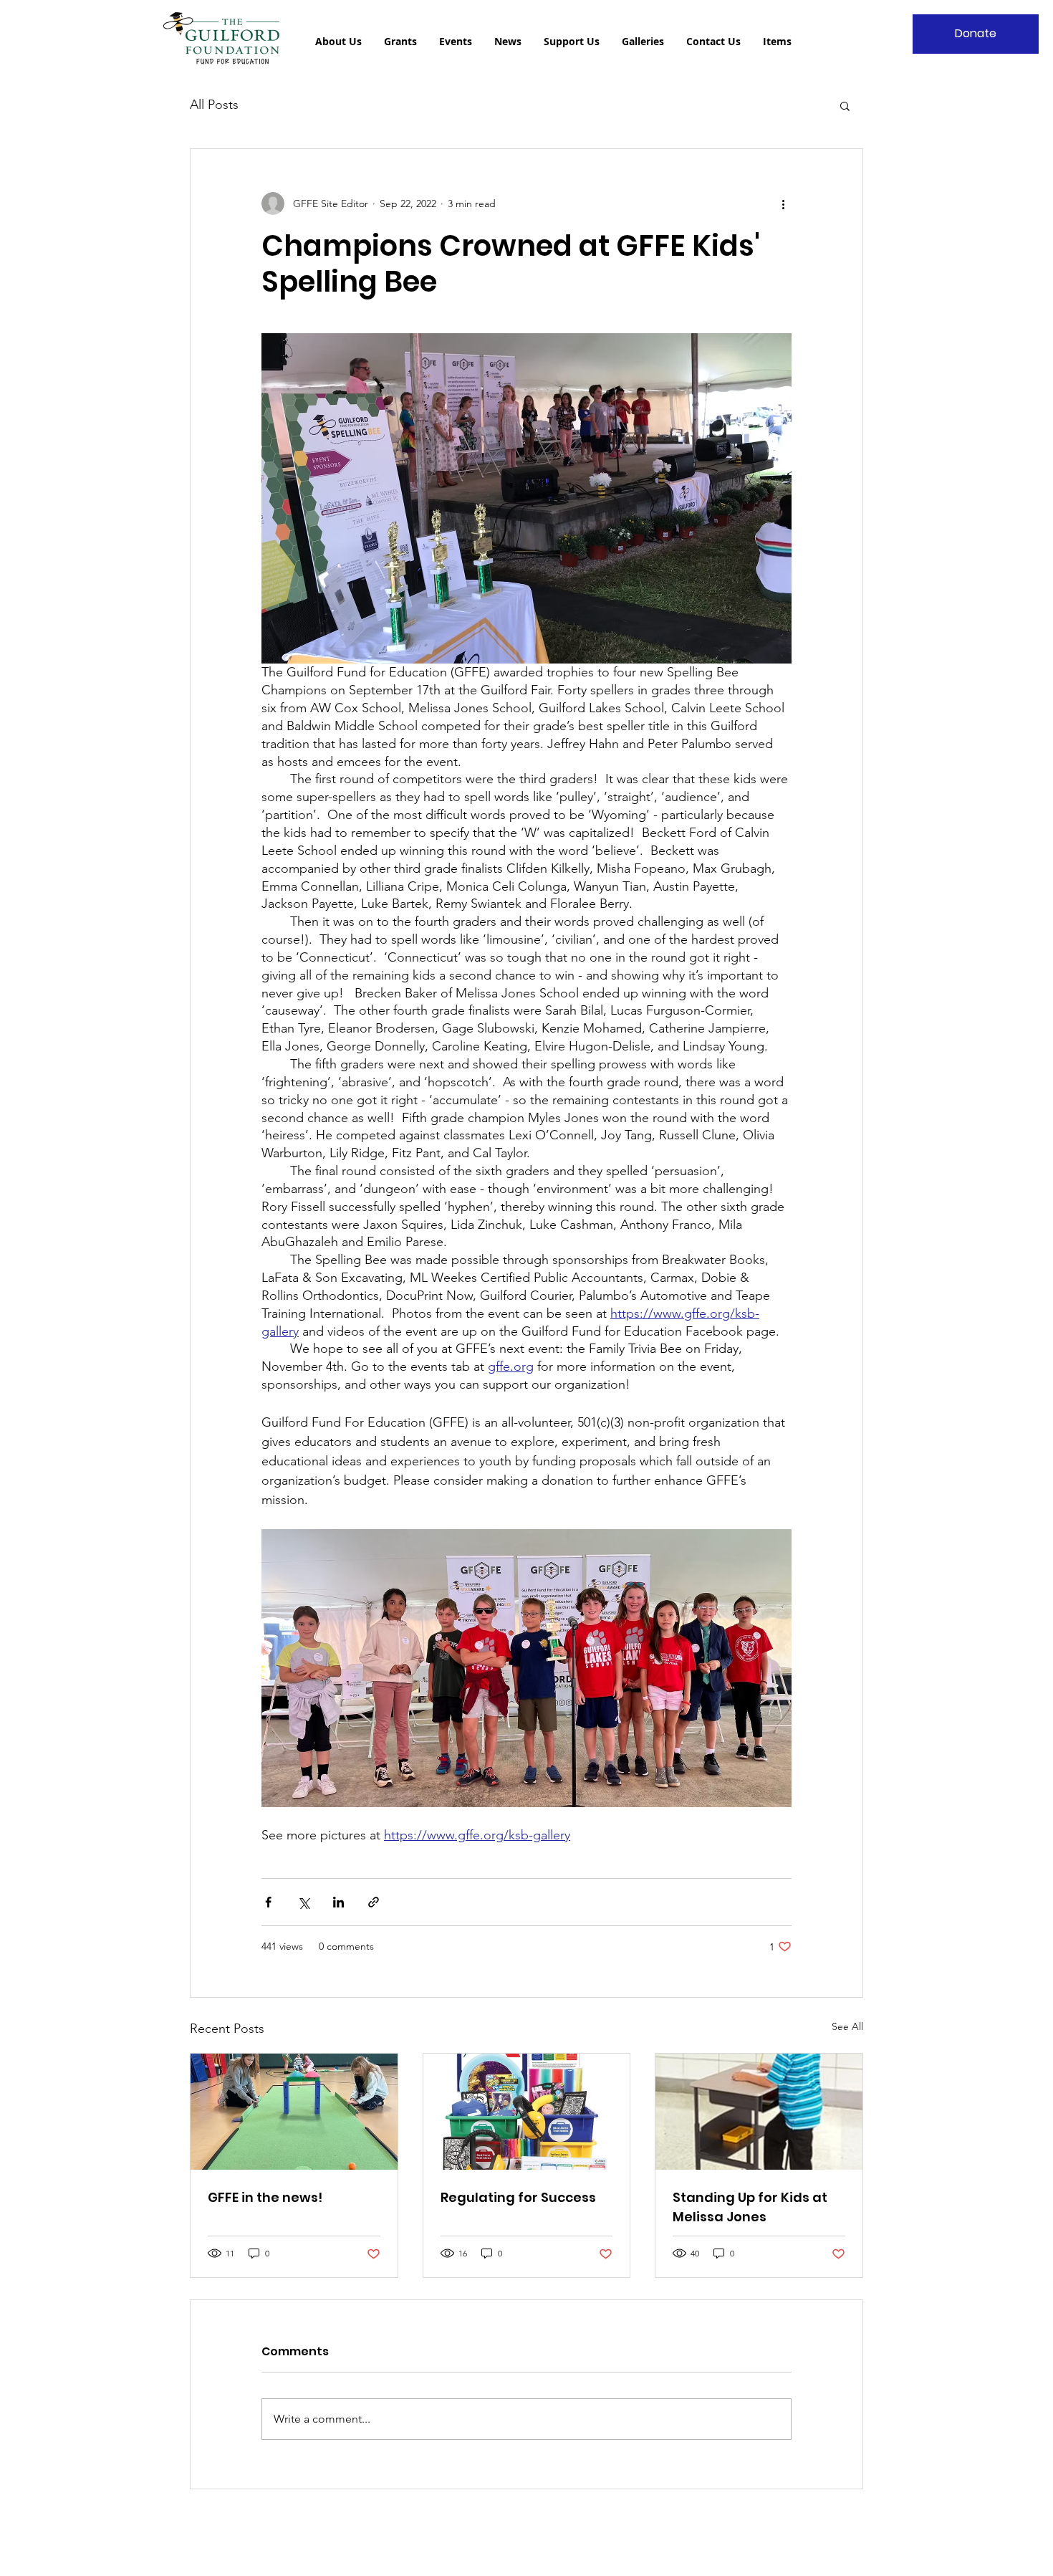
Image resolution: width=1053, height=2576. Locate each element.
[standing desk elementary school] (759, 2112)
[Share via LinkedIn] (338, 1902)
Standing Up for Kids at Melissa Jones (750, 2207)
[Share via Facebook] (268, 1902)
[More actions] (783, 204)
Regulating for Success (518, 2197)
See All (847, 2026)
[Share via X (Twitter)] (303, 1902)
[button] (845, 105)
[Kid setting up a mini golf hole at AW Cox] (294, 2112)
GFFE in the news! (265, 2197)
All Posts (214, 105)
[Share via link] (374, 1902)
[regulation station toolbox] (527, 2112)
